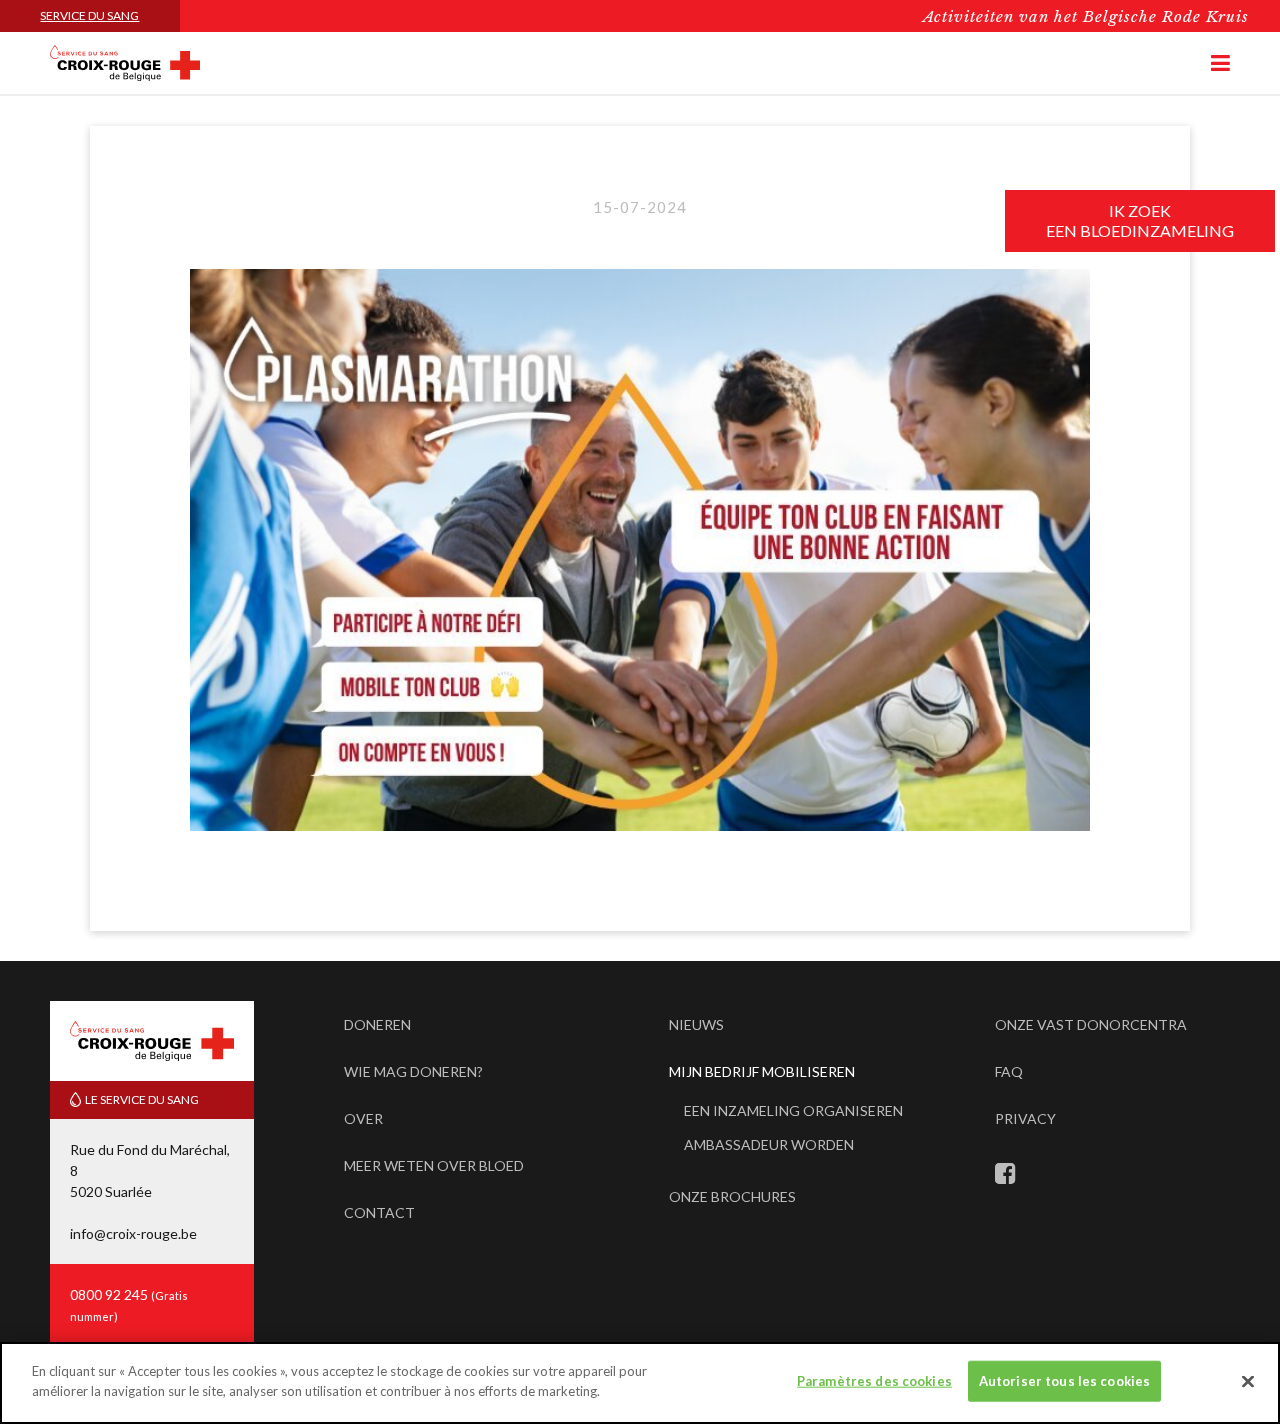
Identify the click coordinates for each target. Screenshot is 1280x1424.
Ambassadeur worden (769, 1144)
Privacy (1025, 1118)
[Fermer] (1248, 1381)
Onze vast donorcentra (1091, 1024)
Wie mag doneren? (413, 1071)
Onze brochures (732, 1196)
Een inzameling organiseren (793, 1110)
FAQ (1009, 1071)
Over (363, 1118)
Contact (379, 1212)
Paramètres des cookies (874, 1381)
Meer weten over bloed (434, 1165)
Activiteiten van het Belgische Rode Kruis (1086, 16)
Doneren (377, 1024)
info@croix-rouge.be (133, 1233)
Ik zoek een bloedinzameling (1140, 220)
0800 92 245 (110, 1294)
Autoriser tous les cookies (1064, 1381)
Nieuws (696, 1024)
